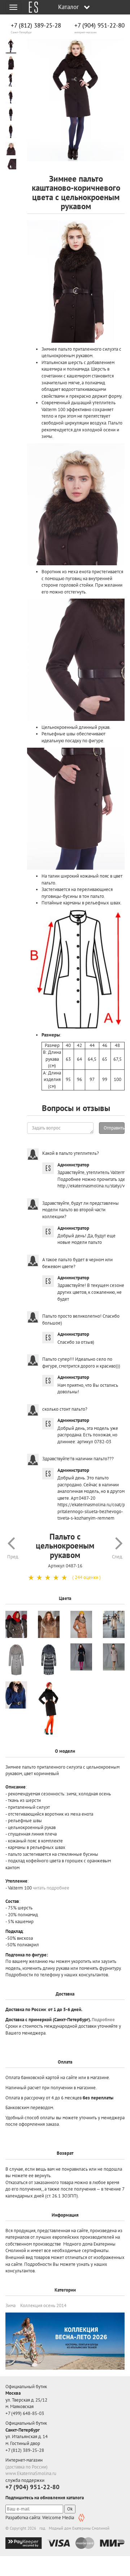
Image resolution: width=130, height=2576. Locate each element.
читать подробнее (51, 1888)
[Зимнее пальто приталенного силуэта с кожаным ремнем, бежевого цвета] (49, 1624)
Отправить (114, 1128)
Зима (10, 2305)
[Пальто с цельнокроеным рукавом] (76, 100)
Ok (70, 2509)
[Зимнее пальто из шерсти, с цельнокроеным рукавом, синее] (16, 1695)
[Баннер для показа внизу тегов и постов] (65, 2341)
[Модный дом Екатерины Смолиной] (31, 7)
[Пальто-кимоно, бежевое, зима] (16, 1660)
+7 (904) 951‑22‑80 (99, 26)
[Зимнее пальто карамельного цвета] (81, 1624)
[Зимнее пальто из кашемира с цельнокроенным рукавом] (114, 1624)
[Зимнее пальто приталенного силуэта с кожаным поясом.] (49, 1709)
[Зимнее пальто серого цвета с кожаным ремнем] (16, 1624)
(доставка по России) (27, 2467)
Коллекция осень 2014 (43, 2305)
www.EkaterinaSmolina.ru (31, 2473)
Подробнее (103, 2020)
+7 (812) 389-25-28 (36, 26)
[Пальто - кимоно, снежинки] (49, 1660)
